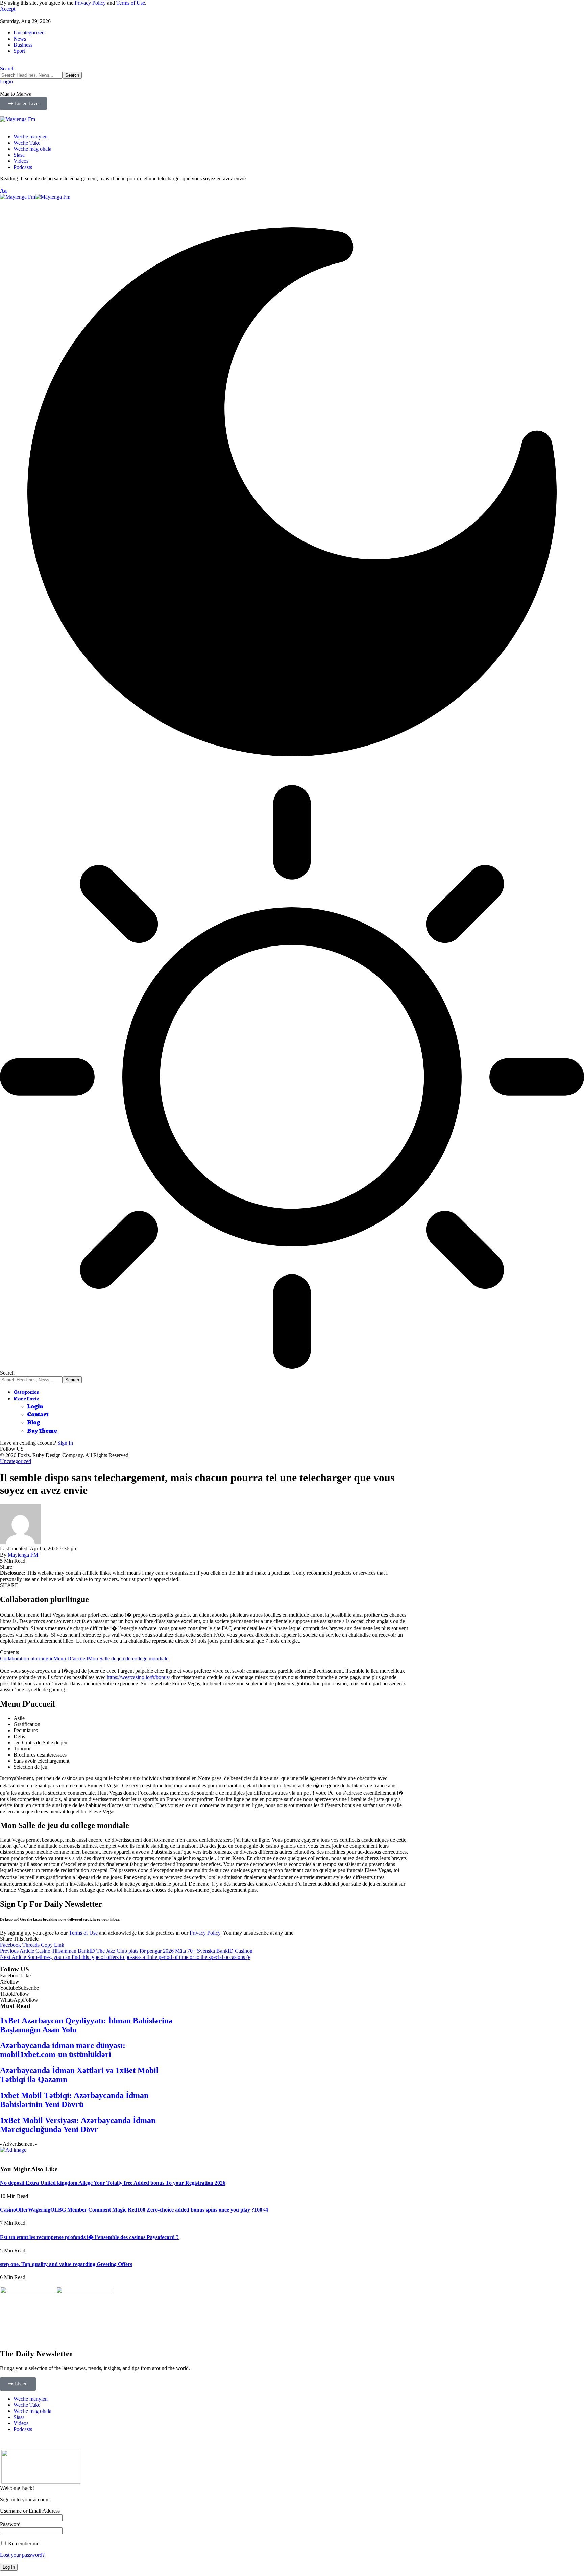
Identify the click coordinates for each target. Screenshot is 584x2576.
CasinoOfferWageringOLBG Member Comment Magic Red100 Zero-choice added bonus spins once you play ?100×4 (134, 2210)
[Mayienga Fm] (35, 197)
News (20, 39)
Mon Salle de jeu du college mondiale (128, 1658)
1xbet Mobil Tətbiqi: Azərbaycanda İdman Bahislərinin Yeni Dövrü (74, 2100)
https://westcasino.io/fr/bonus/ (138, 1677)
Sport (19, 51)
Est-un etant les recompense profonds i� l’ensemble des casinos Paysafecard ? (89, 2237)
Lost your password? (22, 2555)
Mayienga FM (23, 1555)
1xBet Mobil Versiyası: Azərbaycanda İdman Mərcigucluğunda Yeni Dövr (78, 2125)
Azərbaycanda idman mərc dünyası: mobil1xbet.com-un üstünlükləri (63, 2050)
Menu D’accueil (71, 1658)
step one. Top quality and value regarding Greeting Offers (66, 2264)
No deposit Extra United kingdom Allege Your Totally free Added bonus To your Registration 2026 (113, 2183)
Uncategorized (29, 33)
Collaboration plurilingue (27, 1658)
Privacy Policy (90, 3)
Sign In (65, 1443)
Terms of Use (131, 3)
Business (23, 45)
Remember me (23, 2543)
